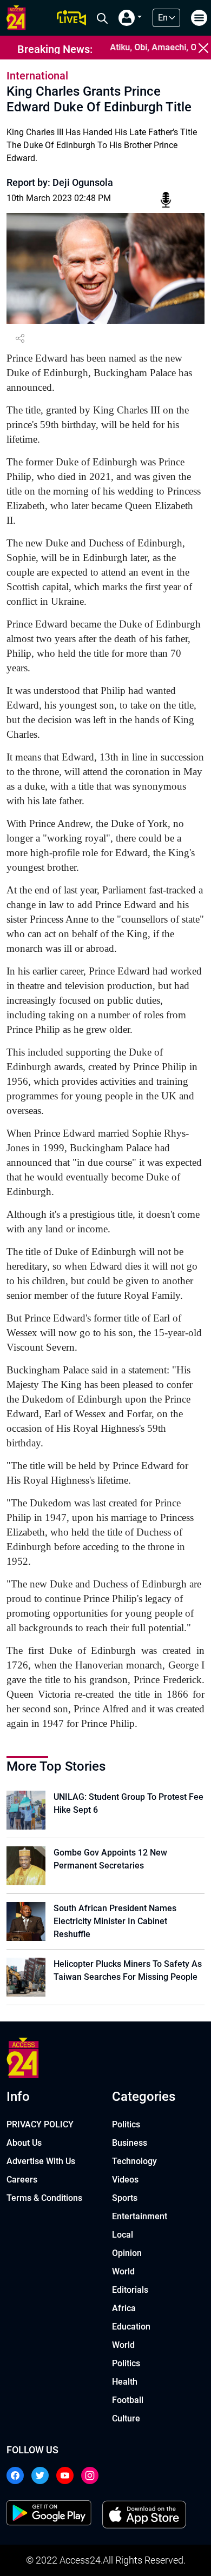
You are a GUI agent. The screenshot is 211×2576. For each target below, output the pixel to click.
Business (130, 2143)
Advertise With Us (41, 2161)
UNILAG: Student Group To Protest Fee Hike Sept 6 (128, 1803)
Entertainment (140, 2216)
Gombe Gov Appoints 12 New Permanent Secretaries (110, 1859)
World (123, 2271)
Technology (134, 2161)
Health (125, 2382)
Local (123, 2235)
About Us (24, 2143)
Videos (125, 2180)
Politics (126, 2124)
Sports (125, 2198)
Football (128, 2400)
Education (131, 2327)
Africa (124, 2308)
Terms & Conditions (44, 2198)
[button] (130, 18)
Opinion (127, 2253)
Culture (126, 2418)
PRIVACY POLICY (40, 2124)
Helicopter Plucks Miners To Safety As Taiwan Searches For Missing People (128, 1970)
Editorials (130, 2290)
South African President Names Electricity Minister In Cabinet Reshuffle (115, 1921)
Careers (22, 2180)
